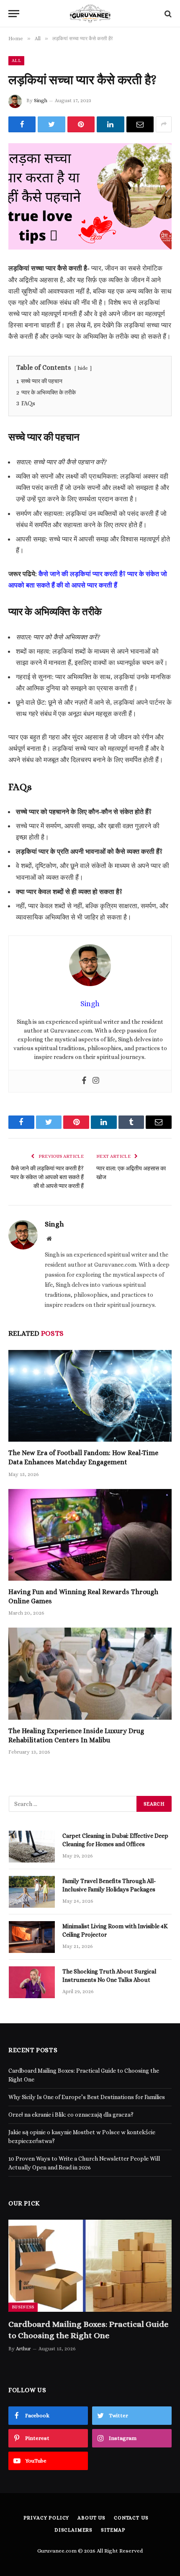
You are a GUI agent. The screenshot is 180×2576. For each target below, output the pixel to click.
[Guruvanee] (90, 14)
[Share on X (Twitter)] (51, 124)
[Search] (167, 14)
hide (83, 368)
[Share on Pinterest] (81, 124)
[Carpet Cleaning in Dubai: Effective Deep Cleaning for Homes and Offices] (32, 1847)
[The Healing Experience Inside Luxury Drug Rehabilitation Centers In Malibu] (90, 1673)
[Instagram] (96, 1081)
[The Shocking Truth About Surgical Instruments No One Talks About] (32, 1982)
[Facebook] (84, 1081)
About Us (91, 2518)
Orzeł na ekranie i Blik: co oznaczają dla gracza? (71, 2115)
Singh (41, 100)
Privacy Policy (46, 2518)
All (16, 61)
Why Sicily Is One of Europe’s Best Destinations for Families (87, 2097)
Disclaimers (73, 2530)
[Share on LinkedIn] (110, 124)
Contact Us (131, 2518)
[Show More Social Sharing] (164, 124)
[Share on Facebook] (22, 124)
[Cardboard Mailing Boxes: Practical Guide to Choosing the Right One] (90, 2266)
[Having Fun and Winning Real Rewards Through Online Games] (90, 1535)
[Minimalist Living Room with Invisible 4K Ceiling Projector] (32, 1937)
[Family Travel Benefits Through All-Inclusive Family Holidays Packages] (32, 1892)
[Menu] (14, 14)
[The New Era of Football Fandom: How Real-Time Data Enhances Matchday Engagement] (90, 1396)
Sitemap (113, 2530)
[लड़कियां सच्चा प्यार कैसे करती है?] (90, 197)
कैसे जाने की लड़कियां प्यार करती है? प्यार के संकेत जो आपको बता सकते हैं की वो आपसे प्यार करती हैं (47, 1177)
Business (23, 2307)
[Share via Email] (140, 124)
